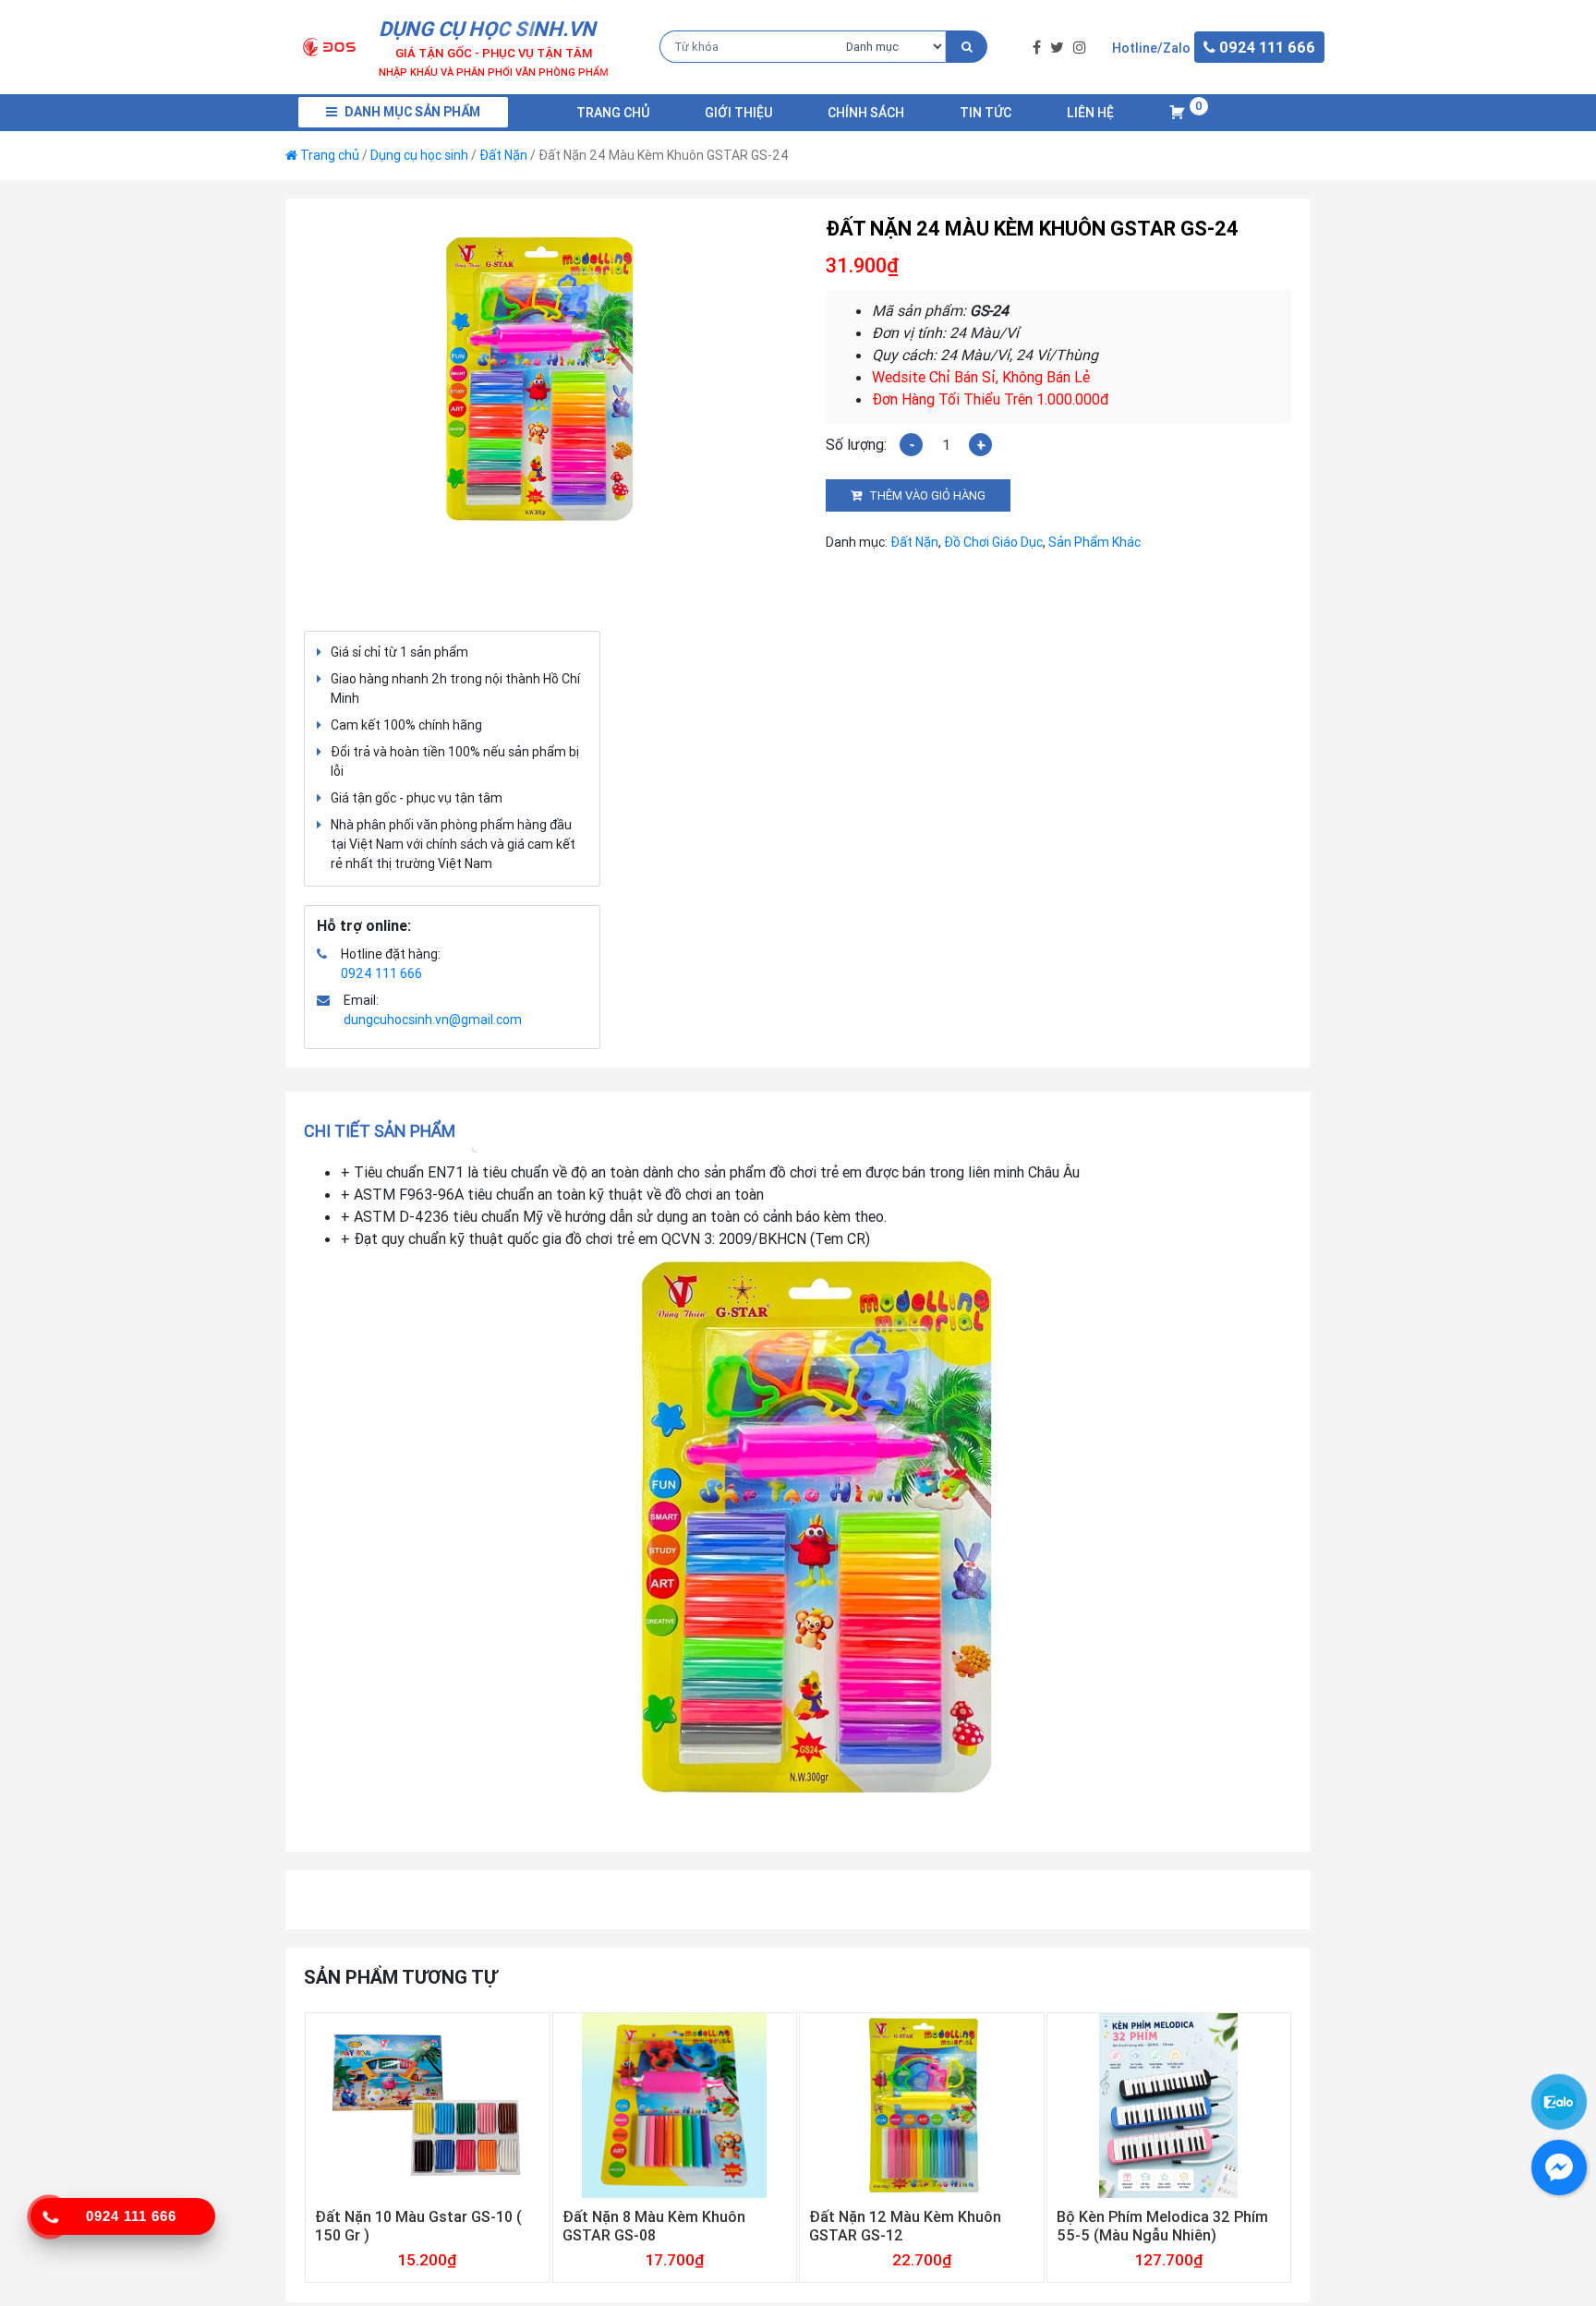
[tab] (386, 1131)
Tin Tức (985, 113)
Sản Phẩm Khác (1094, 542)
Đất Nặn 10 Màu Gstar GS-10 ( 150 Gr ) (418, 2226)
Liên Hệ (1090, 113)
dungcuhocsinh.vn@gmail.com (433, 1020)
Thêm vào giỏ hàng (927, 495)
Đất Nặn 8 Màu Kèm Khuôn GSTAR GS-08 (654, 2226)
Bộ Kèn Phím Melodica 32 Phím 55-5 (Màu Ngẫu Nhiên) (1162, 2226)
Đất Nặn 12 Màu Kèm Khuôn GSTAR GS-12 (905, 2226)
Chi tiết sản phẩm (380, 1131)
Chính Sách (866, 113)
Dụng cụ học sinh (419, 155)
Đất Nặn (503, 155)
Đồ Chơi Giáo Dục (993, 542)
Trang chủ (613, 113)
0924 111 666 (381, 973)
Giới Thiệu (738, 113)
